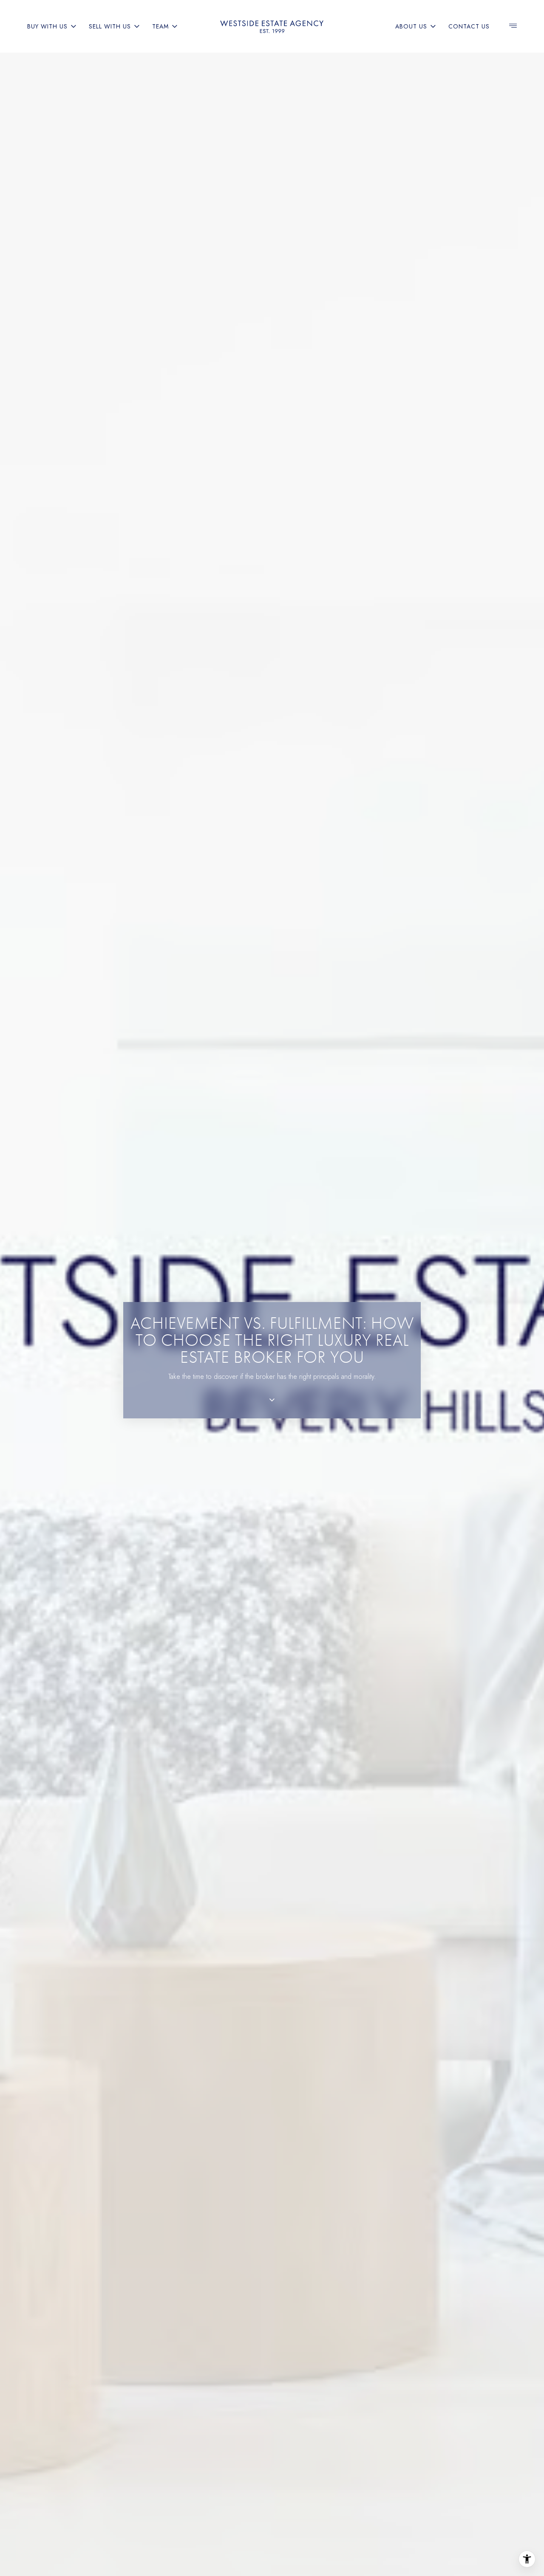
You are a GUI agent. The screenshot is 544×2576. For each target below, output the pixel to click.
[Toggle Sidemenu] (513, 26)
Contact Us (469, 26)
